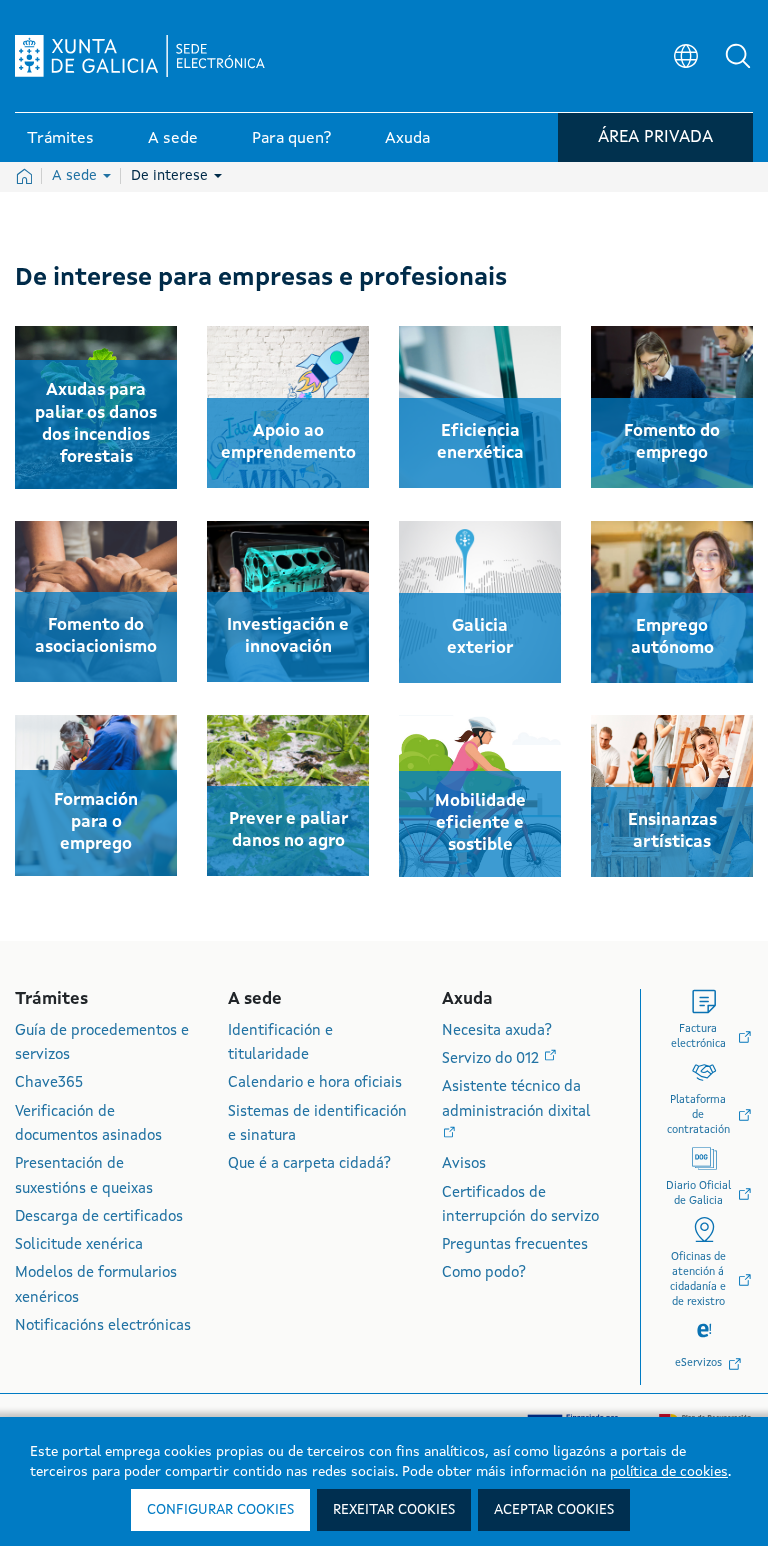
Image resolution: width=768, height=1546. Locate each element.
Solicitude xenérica (79, 1245)
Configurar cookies (220, 1510)
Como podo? (484, 1273)
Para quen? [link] (291, 139)
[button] (738, 56)
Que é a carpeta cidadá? (309, 1164)
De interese (171, 176)
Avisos (464, 1164)
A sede (76, 176)
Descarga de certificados (99, 1217)
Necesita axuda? (497, 1031)
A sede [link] (173, 139)
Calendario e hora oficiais (315, 1083)
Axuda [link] (407, 139)
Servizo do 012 (492, 1059)
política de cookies (669, 1472)
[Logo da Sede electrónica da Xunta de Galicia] (140, 56)
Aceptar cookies (554, 1510)
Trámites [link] (60, 139)
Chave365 (49, 1083)
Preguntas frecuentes (515, 1245)
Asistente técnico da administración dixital (516, 1099)
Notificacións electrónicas (103, 1326)
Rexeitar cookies (394, 1510)
